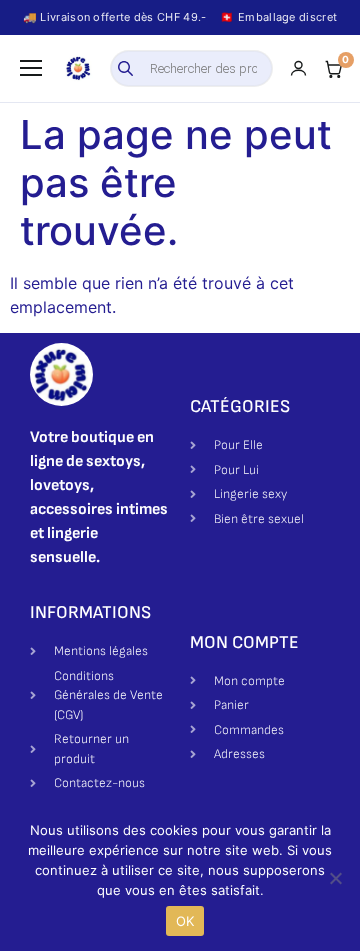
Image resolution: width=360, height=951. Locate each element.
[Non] (335, 878)
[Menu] (31, 68)
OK (185, 921)
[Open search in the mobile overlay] (192, 68)
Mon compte (244, 642)
